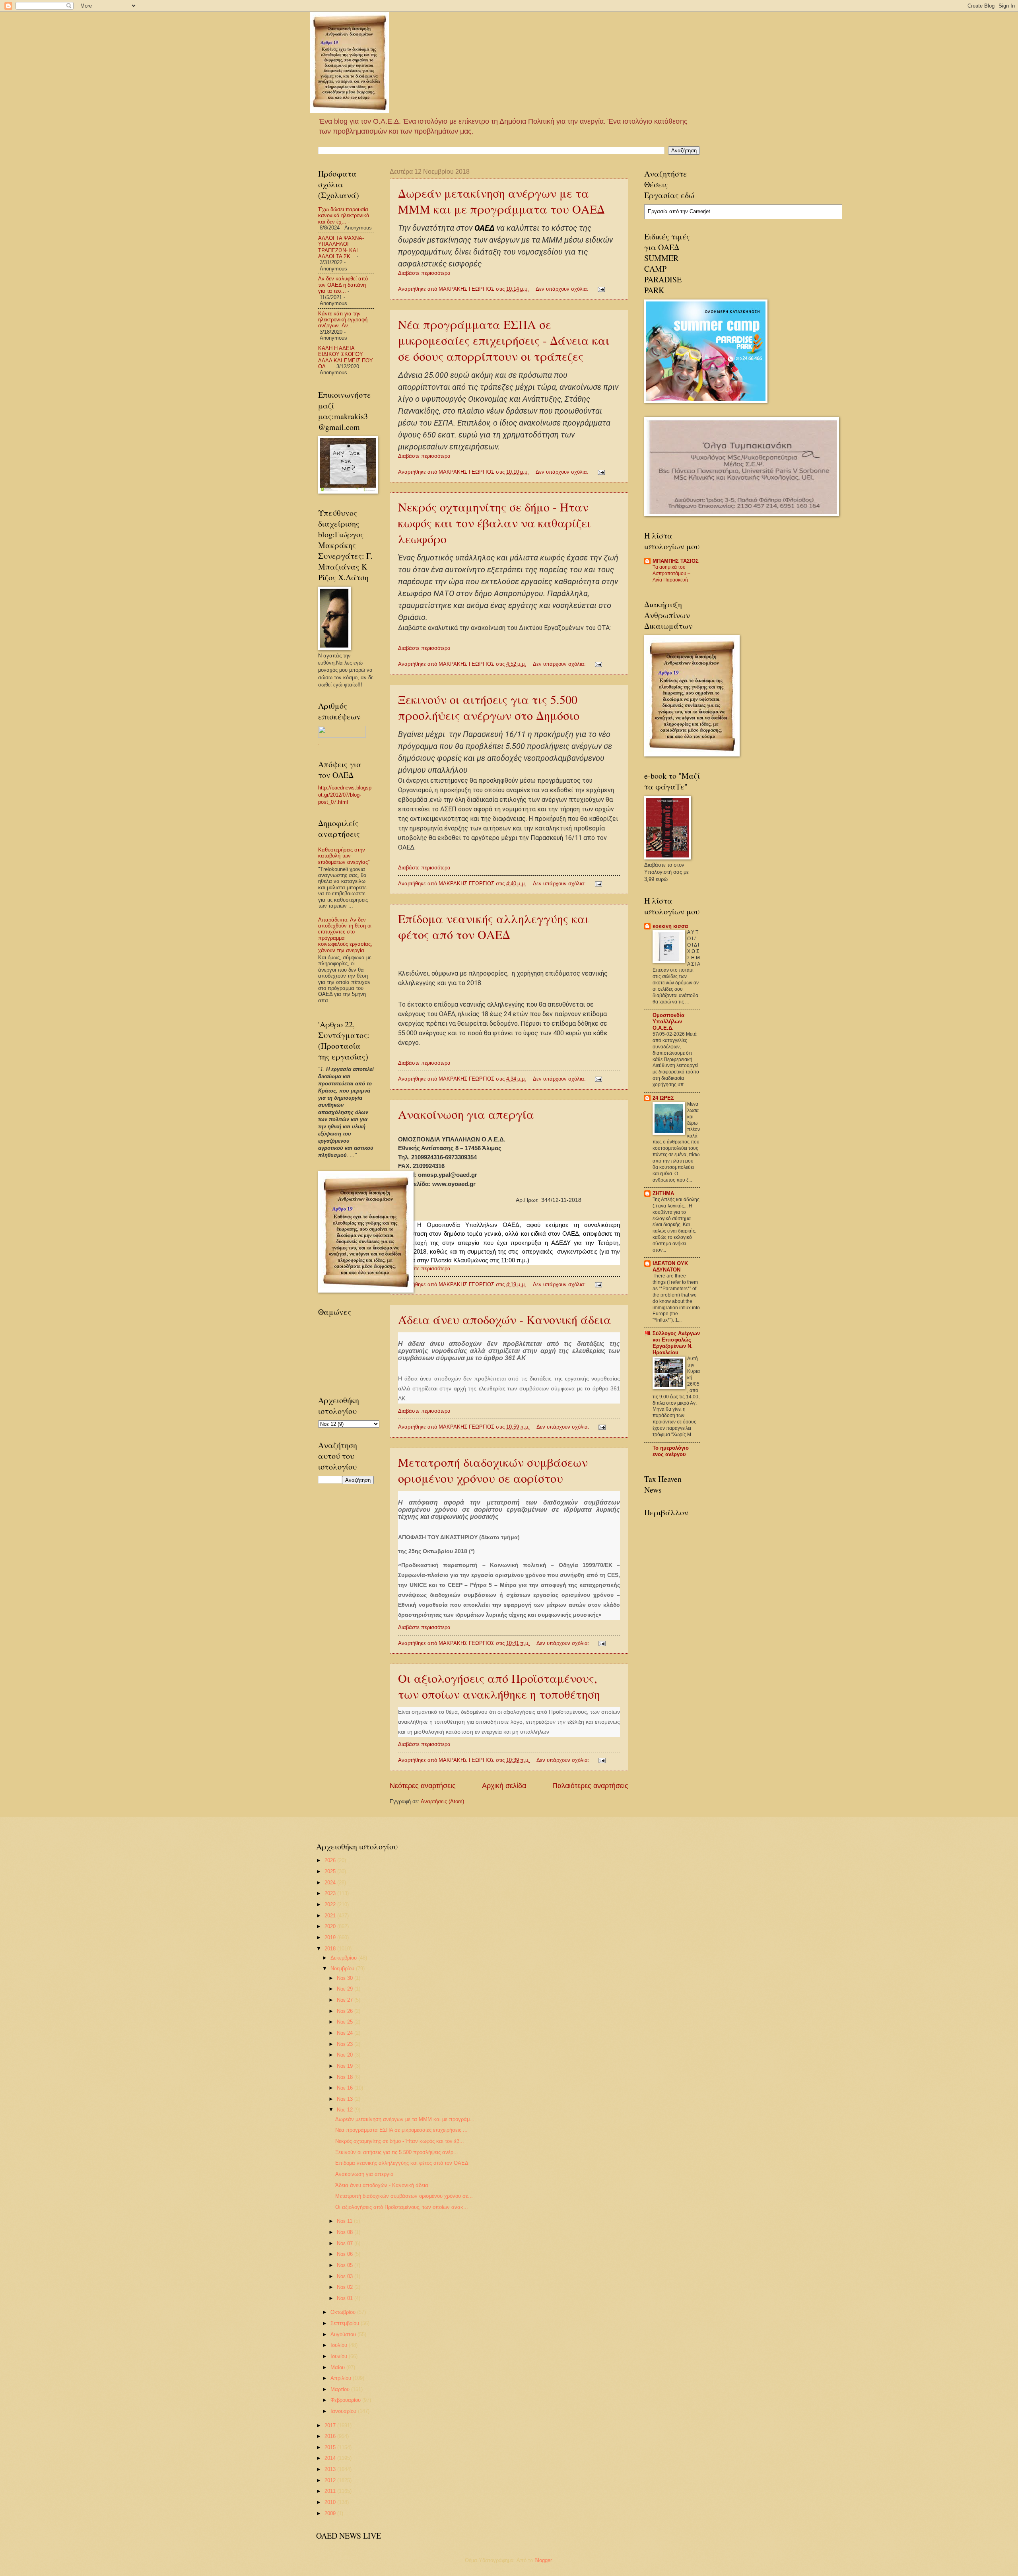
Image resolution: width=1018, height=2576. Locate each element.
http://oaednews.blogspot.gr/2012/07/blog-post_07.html (345, 795)
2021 (331, 1916)
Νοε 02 (346, 2287)
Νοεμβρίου (343, 1968)
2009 (331, 2513)
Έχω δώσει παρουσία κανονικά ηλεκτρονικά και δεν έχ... (344, 216)
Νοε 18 (346, 2077)
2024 (331, 1883)
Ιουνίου (340, 2356)
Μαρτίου (341, 2389)
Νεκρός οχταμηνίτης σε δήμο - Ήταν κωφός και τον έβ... (400, 2141)
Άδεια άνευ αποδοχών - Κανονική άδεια (505, 1319)
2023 (331, 1893)
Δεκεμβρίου (344, 1958)
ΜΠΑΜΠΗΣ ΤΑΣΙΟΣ (676, 561)
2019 (331, 1937)
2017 (331, 2425)
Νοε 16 (346, 2088)
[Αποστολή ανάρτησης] (601, 289)
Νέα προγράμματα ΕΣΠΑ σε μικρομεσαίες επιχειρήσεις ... (401, 2130)
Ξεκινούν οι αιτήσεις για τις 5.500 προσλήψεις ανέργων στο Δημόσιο (489, 707)
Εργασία (658, 211)
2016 (331, 2436)
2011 (331, 2491)
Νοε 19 (346, 2066)
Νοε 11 (345, 2221)
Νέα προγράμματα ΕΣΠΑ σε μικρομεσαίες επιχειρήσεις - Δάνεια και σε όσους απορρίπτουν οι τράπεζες (504, 340)
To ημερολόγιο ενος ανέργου (671, 1451)
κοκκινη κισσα (670, 926)
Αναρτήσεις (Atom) (442, 1801)
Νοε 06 (346, 2254)
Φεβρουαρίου (346, 2400)
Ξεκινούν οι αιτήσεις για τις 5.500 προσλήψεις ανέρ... (397, 2152)
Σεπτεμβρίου (346, 2323)
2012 (331, 2480)
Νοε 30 (346, 1978)
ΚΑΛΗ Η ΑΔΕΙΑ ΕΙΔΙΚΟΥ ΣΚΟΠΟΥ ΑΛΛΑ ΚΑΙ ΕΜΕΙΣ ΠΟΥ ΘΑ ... (346, 357)
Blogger (543, 2560)
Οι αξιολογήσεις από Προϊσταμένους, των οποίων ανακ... (402, 2207)
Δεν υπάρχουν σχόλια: (563, 289)
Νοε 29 (346, 1989)
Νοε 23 (346, 2044)
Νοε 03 (346, 2276)
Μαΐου (338, 2367)
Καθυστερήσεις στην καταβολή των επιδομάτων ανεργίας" (344, 856)
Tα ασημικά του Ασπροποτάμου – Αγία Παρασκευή (671, 574)
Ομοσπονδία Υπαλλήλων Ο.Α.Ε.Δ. (668, 1022)
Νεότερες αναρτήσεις (423, 1786)
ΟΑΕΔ (485, 228)
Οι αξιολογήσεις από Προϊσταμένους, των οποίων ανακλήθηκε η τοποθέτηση (499, 1686)
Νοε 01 (346, 2298)
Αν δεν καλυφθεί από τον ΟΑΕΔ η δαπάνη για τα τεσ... (343, 285)
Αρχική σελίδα (504, 1786)
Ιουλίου (340, 2345)
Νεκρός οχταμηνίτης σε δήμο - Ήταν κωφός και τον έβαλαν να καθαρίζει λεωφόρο (494, 523)
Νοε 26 (346, 2011)
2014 (331, 2458)
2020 (331, 1926)
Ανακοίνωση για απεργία (466, 1114)
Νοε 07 (346, 2243)
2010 (331, 2502)
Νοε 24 (346, 2033)
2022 (331, 1904)
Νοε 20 (346, 2055)
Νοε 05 (346, 2265)
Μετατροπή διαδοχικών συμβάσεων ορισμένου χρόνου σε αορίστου (493, 1470)
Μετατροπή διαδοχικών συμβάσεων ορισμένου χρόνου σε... (404, 2196)
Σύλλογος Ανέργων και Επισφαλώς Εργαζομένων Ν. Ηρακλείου (676, 1343)
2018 (331, 1949)
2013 (331, 2469)
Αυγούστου (344, 2334)
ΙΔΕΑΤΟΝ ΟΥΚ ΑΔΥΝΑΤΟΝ (670, 1267)
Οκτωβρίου (344, 2312)
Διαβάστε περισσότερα (424, 273)
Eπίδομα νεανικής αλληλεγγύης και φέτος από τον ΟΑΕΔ (493, 926)
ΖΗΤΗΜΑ (663, 1193)
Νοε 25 (346, 2022)
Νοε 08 (346, 2232)
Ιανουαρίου (344, 2411)
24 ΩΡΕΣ (663, 1098)
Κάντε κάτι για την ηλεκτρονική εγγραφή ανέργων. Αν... (343, 320)
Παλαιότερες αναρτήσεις (590, 1786)
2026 (331, 1860)
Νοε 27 (346, 2000)
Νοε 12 (346, 2110)
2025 (331, 1871)
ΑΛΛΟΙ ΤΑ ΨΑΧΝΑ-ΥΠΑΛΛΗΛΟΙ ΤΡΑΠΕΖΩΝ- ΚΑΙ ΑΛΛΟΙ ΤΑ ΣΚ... (341, 247)
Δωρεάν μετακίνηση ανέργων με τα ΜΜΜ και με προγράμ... (405, 2119)
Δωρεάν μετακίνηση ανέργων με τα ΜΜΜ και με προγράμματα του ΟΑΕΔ (501, 201)
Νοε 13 (346, 2099)
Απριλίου (342, 2378)
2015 (331, 2447)
